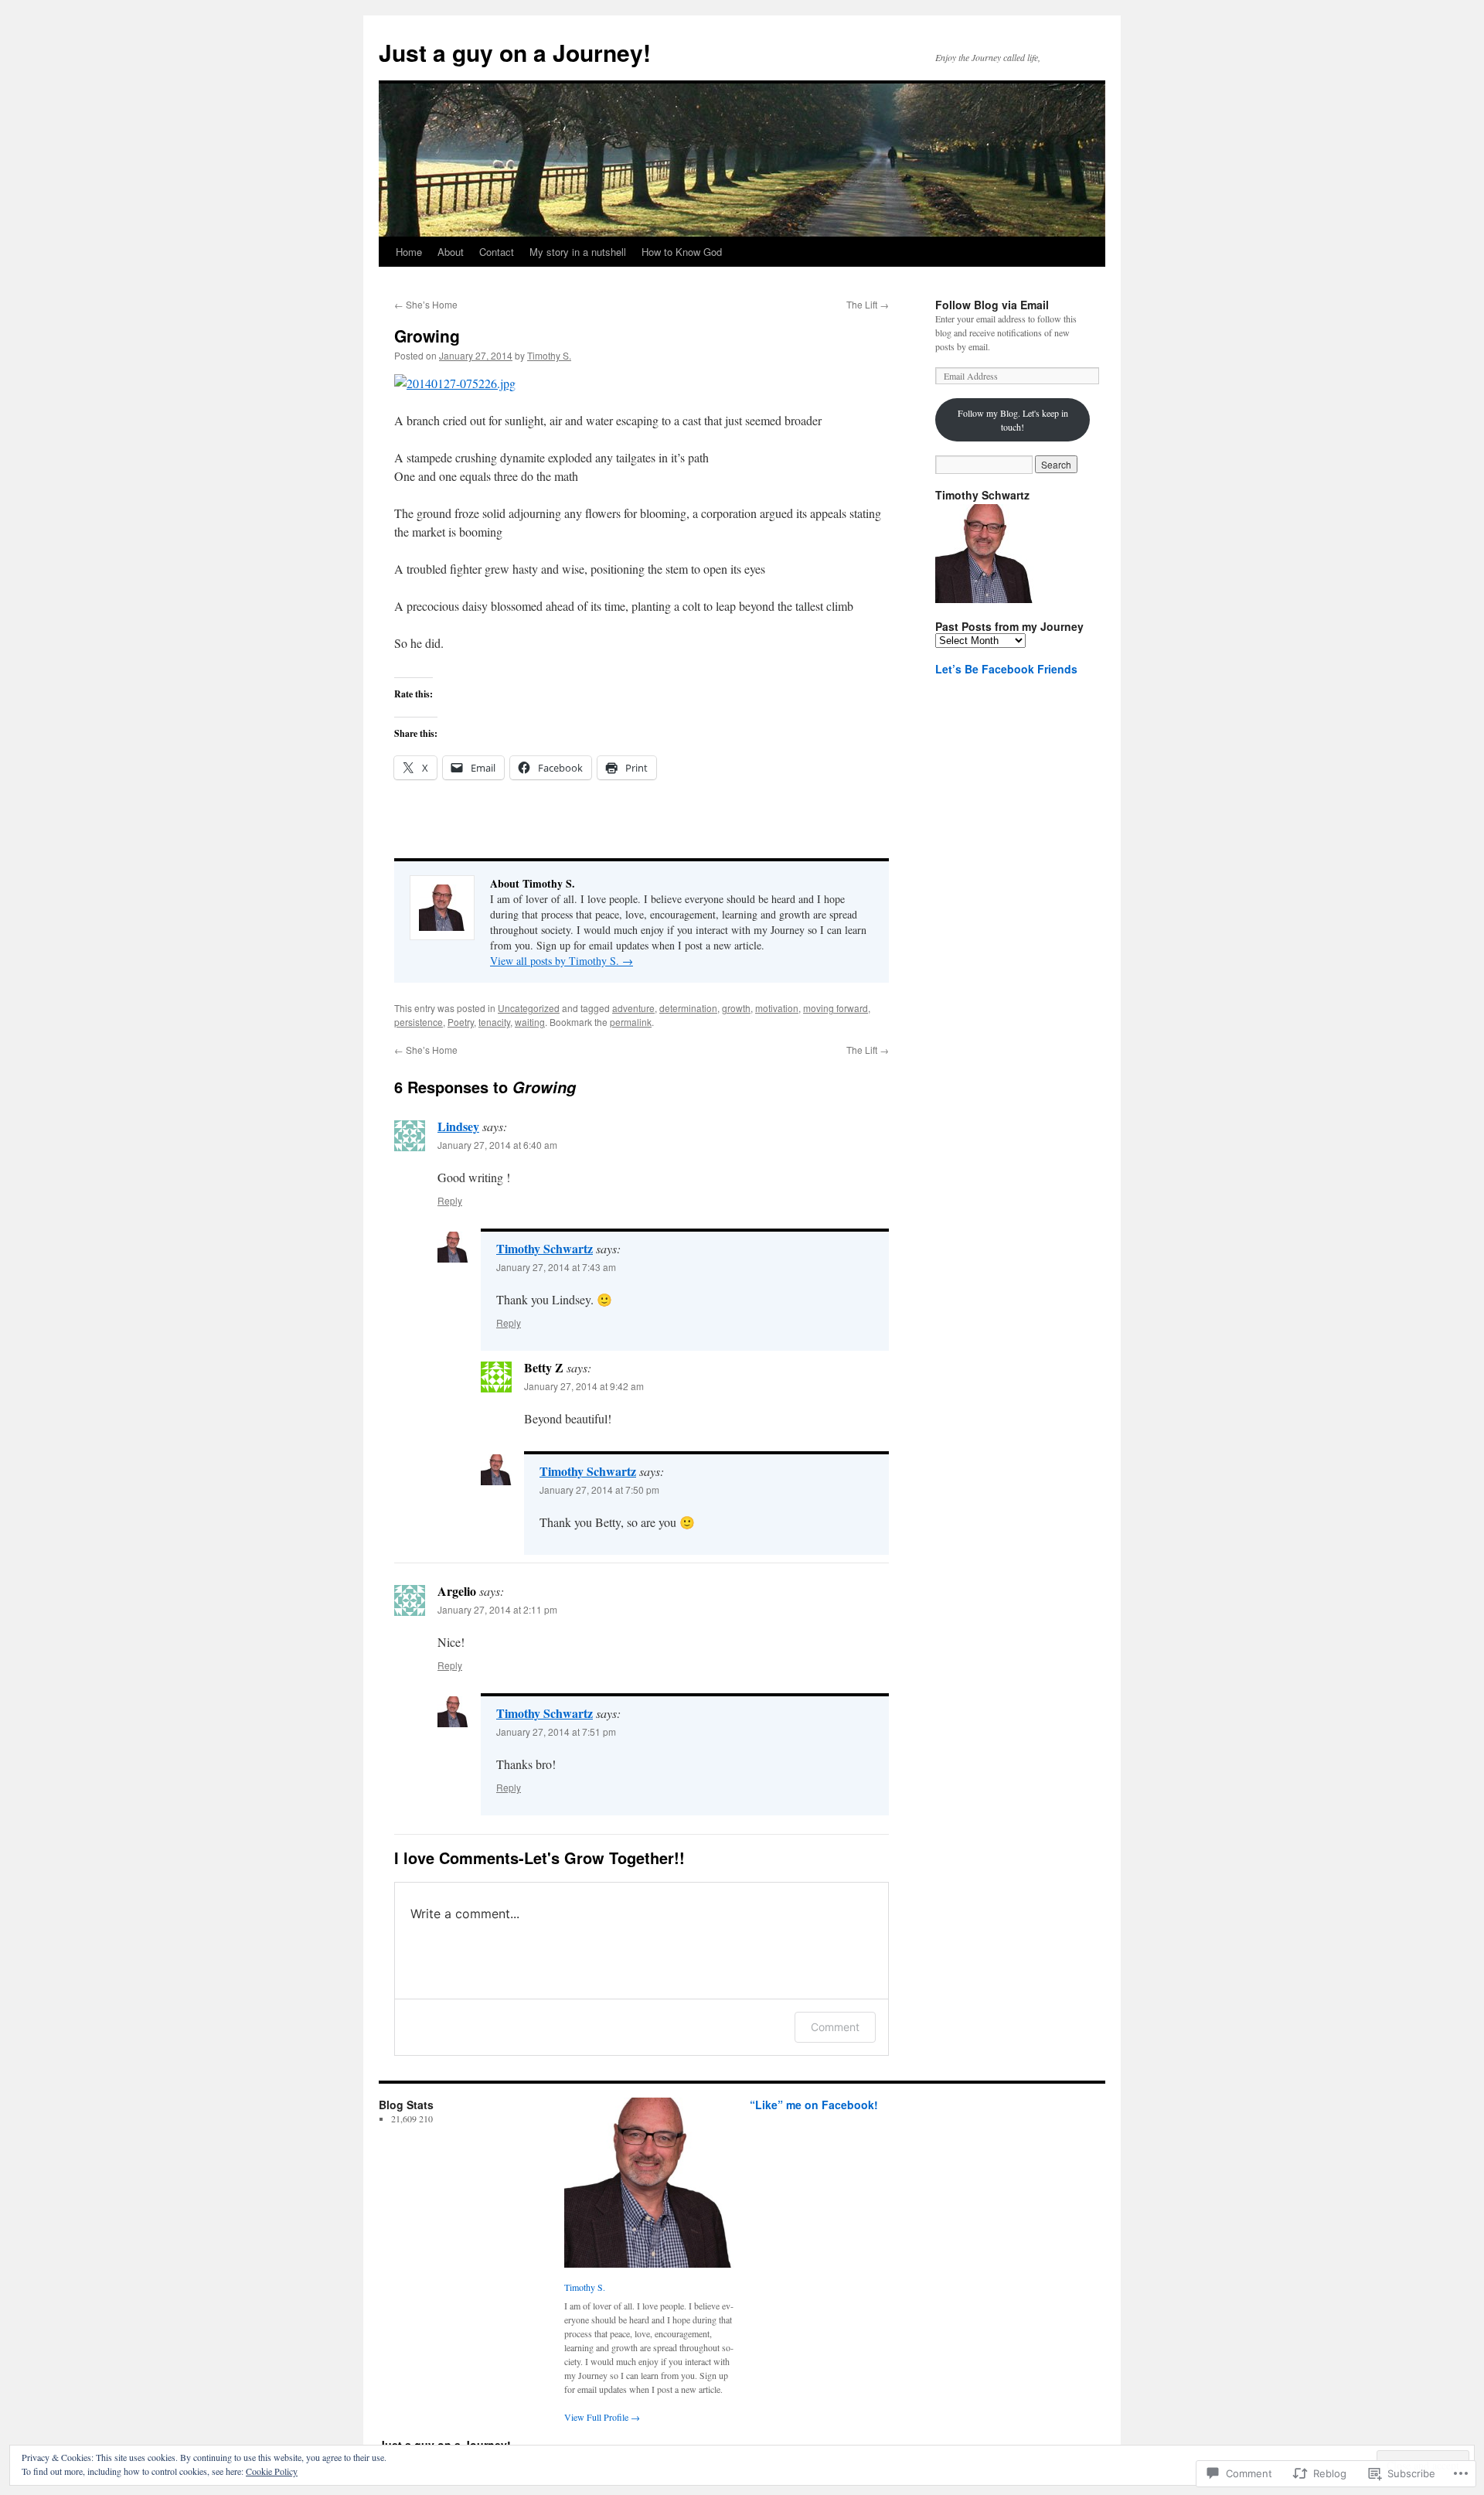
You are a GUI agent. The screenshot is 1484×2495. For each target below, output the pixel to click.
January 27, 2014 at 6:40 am (497, 1145)
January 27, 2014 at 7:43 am (556, 1267)
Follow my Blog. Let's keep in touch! (1013, 420)
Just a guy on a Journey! (515, 52)
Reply (450, 1200)
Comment (835, 2027)
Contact (497, 252)
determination (688, 1008)
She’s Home (426, 304)
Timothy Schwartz (545, 1248)
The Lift (868, 304)
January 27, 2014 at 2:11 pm (497, 1609)
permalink (631, 1022)
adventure (633, 1008)
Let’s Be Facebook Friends (1006, 669)
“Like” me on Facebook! (814, 2105)
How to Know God (682, 252)
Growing (427, 336)
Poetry (461, 1022)
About (451, 252)
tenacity (494, 1022)
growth (736, 1008)
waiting (530, 1022)
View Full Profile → (602, 2417)
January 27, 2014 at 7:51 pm (556, 1732)
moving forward (836, 1008)
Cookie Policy (272, 2471)
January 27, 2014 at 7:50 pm (599, 1490)
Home (409, 252)
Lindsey (458, 1126)
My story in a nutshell (578, 252)
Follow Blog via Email (992, 305)
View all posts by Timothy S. (562, 961)
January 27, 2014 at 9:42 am (584, 1386)
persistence (419, 1022)
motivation (777, 1008)
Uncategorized (529, 1008)
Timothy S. (549, 355)
